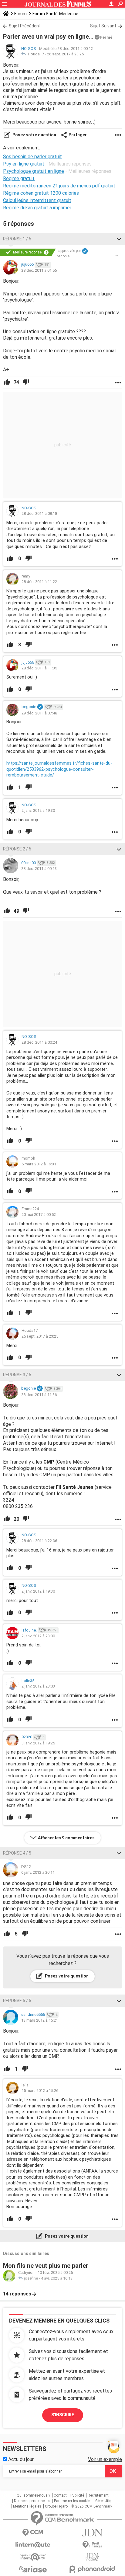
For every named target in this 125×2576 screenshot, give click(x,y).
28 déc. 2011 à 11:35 (39, 668)
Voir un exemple (105, 2459)
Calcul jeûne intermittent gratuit (37, 200)
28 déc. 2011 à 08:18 (39, 513)
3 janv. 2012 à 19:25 (38, 1743)
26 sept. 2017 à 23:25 (65, 54)
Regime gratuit (19, 178)
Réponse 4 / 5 (17, 1853)
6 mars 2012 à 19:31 (39, 1164)
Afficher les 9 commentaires (66, 1838)
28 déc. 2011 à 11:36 (39, 1395)
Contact (60, 2495)
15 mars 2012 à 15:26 (40, 2091)
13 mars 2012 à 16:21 (40, 2020)
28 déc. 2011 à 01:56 (39, 270)
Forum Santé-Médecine (55, 14)
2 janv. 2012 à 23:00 (38, 1636)
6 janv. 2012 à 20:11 (38, 1872)
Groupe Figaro (56, 2506)
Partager (78, 135)
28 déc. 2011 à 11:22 (39, 582)
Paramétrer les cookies (73, 2501)
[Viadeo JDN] (92, 2557)
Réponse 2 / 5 (17, 849)
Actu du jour (20, 2459)
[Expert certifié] (85, 251)
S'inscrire (63, 2415)
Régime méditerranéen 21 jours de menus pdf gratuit (59, 186)
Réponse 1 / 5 (17, 239)
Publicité (77, 2495)
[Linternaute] (33, 2545)
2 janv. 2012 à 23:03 (38, 1686)
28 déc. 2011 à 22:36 (39, 1541)
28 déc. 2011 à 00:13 (39, 869)
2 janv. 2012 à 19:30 (38, 810)
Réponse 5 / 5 (17, 2001)
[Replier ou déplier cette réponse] (119, 239)
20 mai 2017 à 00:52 (39, 1215)
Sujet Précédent (25, 26)
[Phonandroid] (92, 2569)
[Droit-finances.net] (92, 2545)
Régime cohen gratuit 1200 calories (41, 193)
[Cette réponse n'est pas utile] (26, 382)
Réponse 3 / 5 (17, 1375)
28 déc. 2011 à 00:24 (39, 1042)
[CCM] (33, 2533)
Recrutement (98, 2495)
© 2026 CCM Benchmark (92, 2506)
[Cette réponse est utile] (7, 382)
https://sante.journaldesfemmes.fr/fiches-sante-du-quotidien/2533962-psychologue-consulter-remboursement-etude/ (59, 769)
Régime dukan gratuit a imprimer (37, 208)
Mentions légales (27, 2506)
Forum (20, 14)
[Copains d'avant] (33, 2557)
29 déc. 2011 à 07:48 (39, 713)
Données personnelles (32, 2501)
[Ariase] (33, 2569)
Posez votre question (34, 135)
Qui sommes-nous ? (33, 2495)
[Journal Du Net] (92, 2533)
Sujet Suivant (103, 26)
